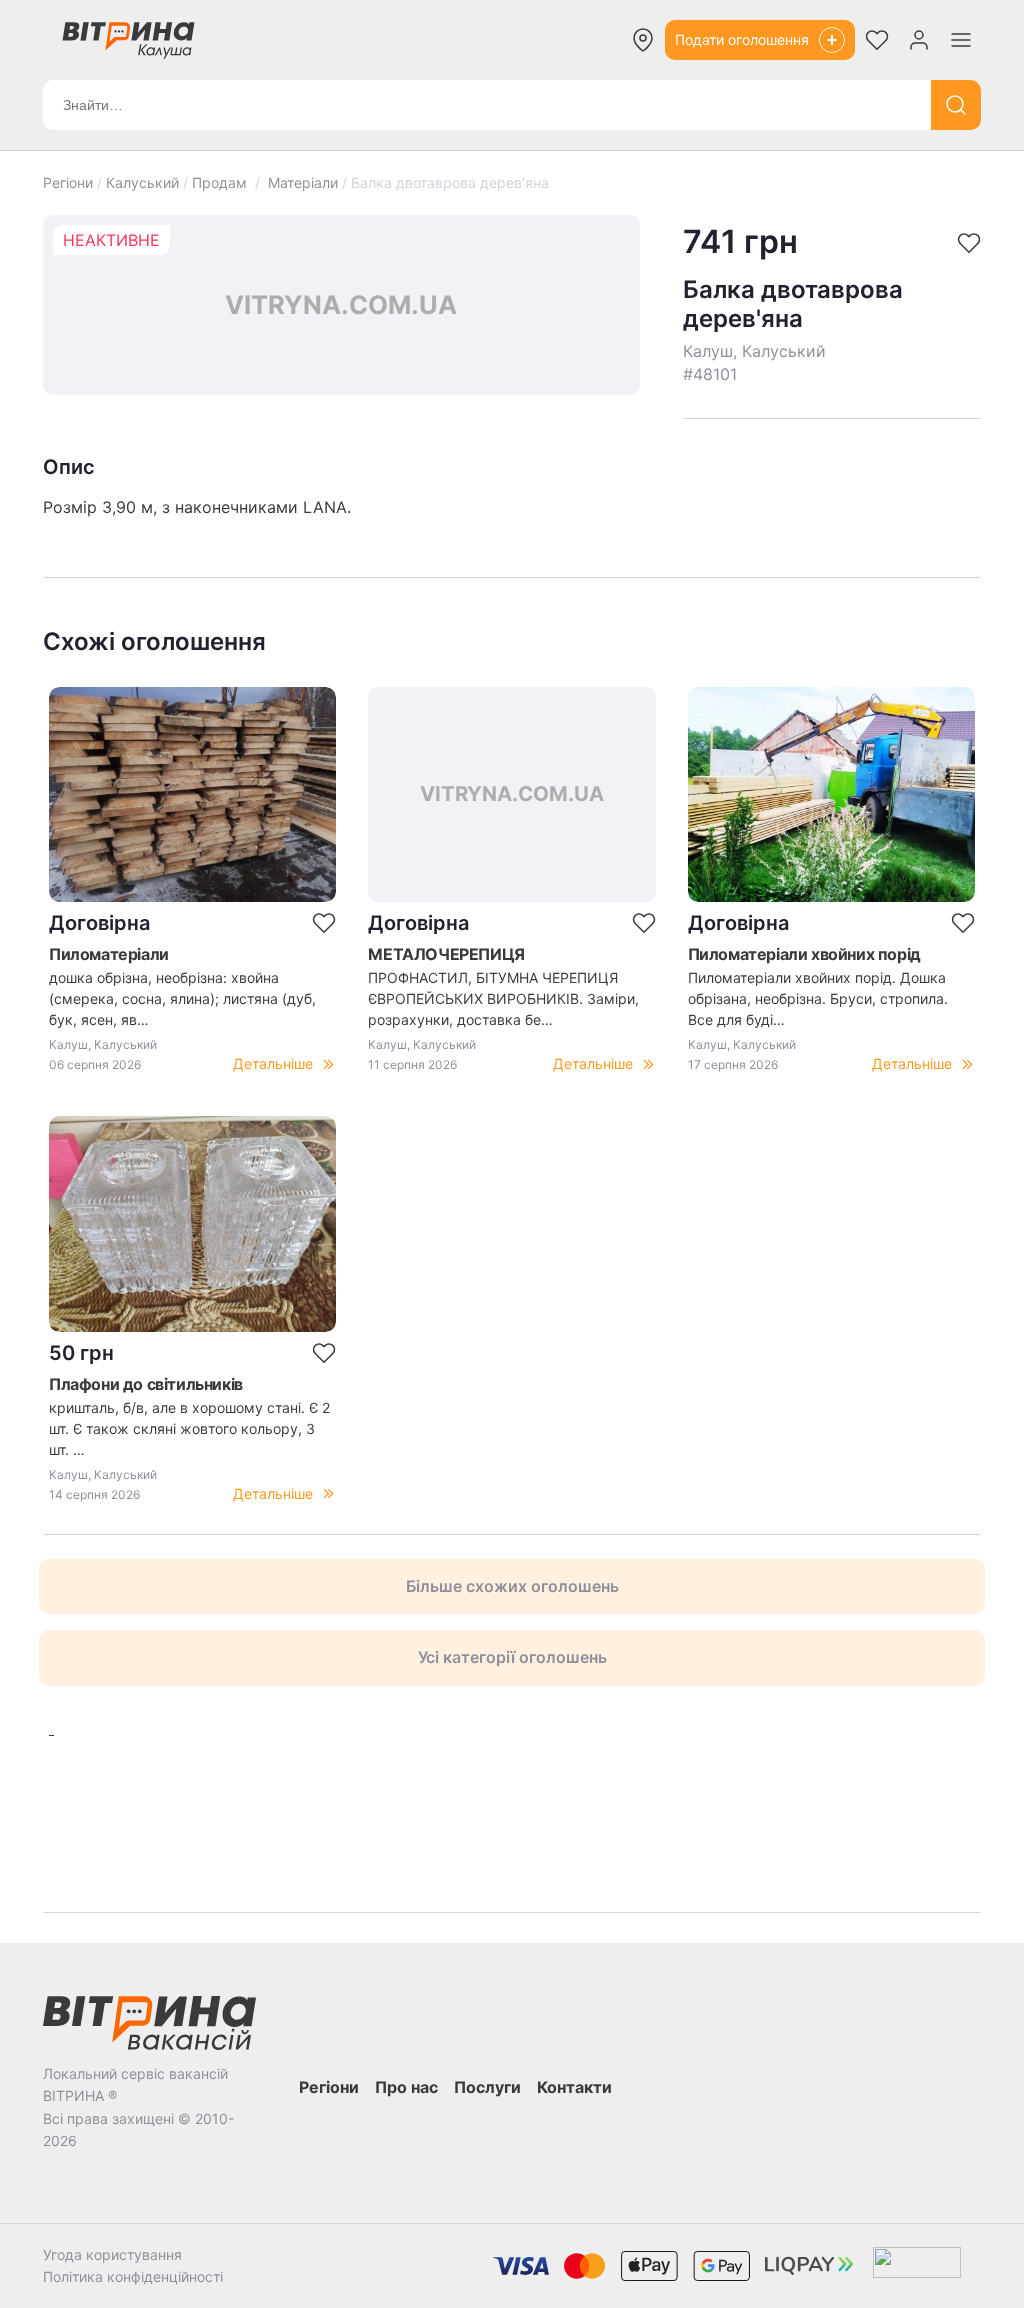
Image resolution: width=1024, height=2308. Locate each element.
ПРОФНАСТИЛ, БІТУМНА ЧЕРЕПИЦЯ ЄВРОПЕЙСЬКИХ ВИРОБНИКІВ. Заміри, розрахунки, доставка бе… (503, 998)
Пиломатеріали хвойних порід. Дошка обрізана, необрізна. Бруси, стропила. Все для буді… (818, 998)
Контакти (574, 2087)
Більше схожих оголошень (512, 1586)
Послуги (487, 2087)
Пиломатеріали (109, 954)
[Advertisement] (324, 1812)
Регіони (68, 182)
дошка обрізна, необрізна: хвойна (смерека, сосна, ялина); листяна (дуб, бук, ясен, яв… (182, 998)
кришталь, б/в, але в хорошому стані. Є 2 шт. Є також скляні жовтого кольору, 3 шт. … (189, 1428)
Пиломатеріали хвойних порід (804, 954)
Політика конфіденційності (133, 2276)
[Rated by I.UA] (917, 2266)
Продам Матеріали (265, 182)
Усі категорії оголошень (512, 1657)
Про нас (406, 2087)
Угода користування (112, 2254)
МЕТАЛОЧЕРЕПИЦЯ (446, 954)
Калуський (142, 182)
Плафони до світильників (146, 1384)
